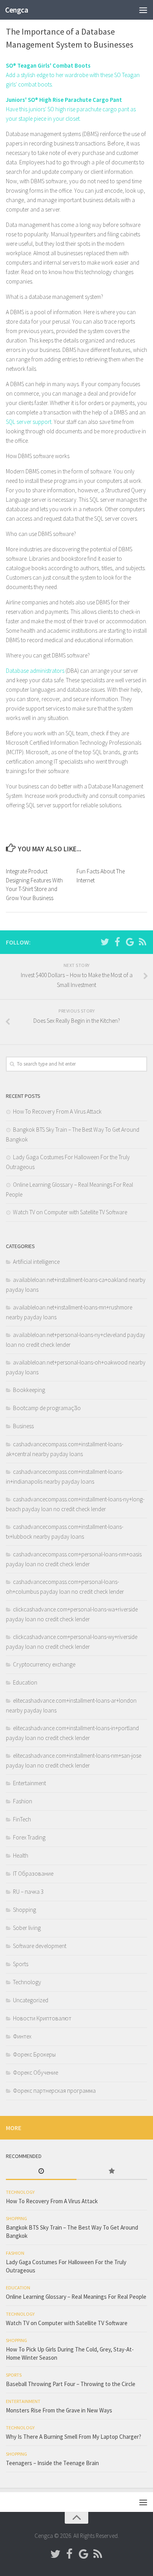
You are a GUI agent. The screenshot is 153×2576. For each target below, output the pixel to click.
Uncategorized (31, 2000)
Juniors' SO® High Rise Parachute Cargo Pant (64, 100)
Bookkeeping (29, 1390)
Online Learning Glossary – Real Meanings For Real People (76, 2297)
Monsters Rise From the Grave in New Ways (59, 2410)
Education (25, 1682)
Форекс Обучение (36, 2072)
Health (21, 1855)
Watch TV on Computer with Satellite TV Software (70, 1212)
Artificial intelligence (36, 1262)
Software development (40, 1946)
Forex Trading (29, 1837)
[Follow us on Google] (130, 942)
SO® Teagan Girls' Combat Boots (48, 65)
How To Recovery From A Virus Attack (57, 1111)
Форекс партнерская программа (54, 2091)
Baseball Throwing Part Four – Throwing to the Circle (71, 2384)
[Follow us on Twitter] (105, 942)
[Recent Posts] (41, 2172)
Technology (27, 1982)
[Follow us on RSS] (142, 942)
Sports (21, 1964)
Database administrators (35, 671)
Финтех (22, 2036)
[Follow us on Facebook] (117, 942)
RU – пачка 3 (28, 1892)
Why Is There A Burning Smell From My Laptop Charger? (74, 2437)
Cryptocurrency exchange (44, 1664)
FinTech (22, 1819)
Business (23, 1426)
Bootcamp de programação (47, 1408)
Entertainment (29, 1783)
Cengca (16, 10)
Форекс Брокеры (34, 2054)
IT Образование (33, 1874)
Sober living (27, 1928)
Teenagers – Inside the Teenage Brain (52, 2463)
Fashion (23, 1801)
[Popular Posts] (112, 2172)
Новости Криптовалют (42, 2018)
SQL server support (29, 422)
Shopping (25, 1910)
